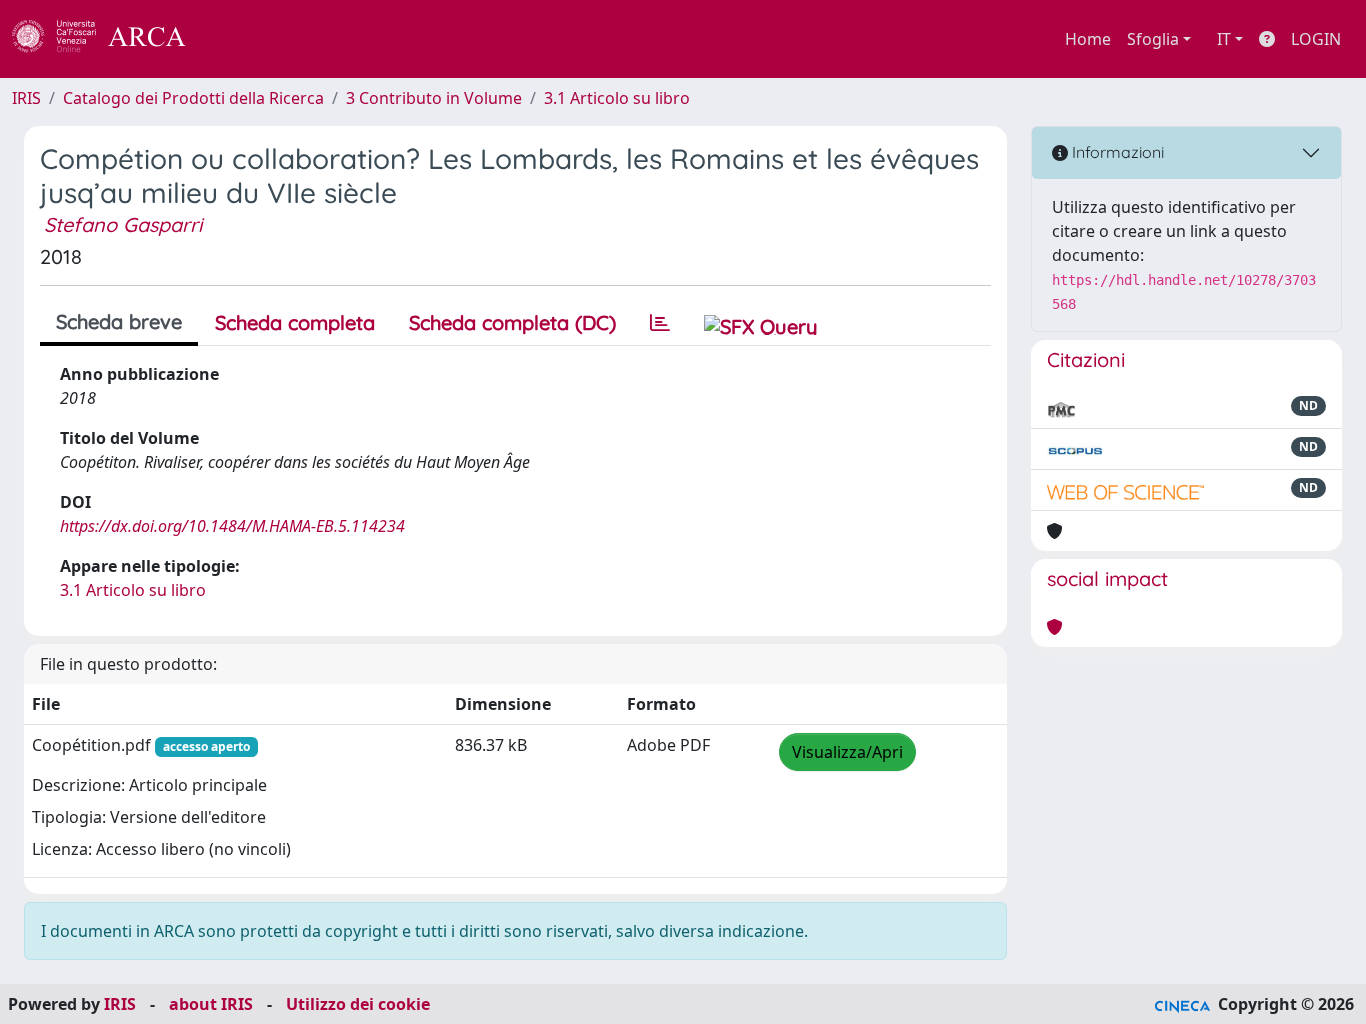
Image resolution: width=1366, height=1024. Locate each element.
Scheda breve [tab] (119, 321)
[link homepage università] (240, 39)
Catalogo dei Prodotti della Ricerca (193, 98)
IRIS (26, 98)
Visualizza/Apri (847, 752)
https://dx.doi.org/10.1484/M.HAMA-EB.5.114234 (232, 526)
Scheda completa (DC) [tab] (512, 322)
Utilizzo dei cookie (358, 1004)
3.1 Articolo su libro (617, 98)
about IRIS (211, 1004)
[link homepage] (110, 39)
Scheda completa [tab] (295, 322)
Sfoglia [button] (1153, 39)
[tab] (660, 323)
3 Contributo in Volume (434, 98)
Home (1088, 39)
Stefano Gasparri (123, 224)
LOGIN (1316, 39)
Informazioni (1116, 152)
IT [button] (1224, 39)
